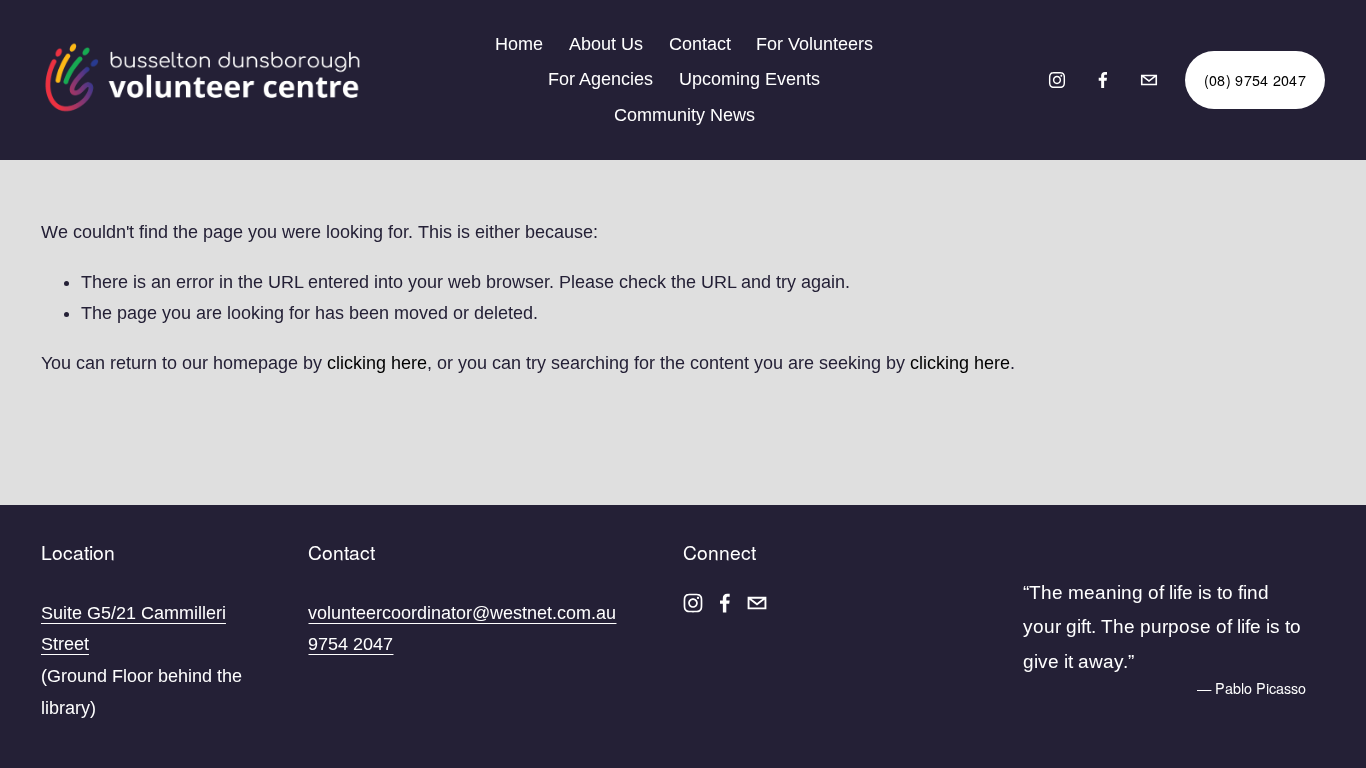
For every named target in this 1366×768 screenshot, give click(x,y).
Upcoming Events (749, 79)
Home (519, 44)
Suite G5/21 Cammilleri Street (133, 629)
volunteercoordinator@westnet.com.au (462, 613)
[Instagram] (1057, 80)
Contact (700, 44)
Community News (684, 115)
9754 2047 (350, 644)
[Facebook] (1103, 80)
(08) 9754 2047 (1255, 80)
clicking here (377, 363)
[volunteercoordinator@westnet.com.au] (1149, 80)
